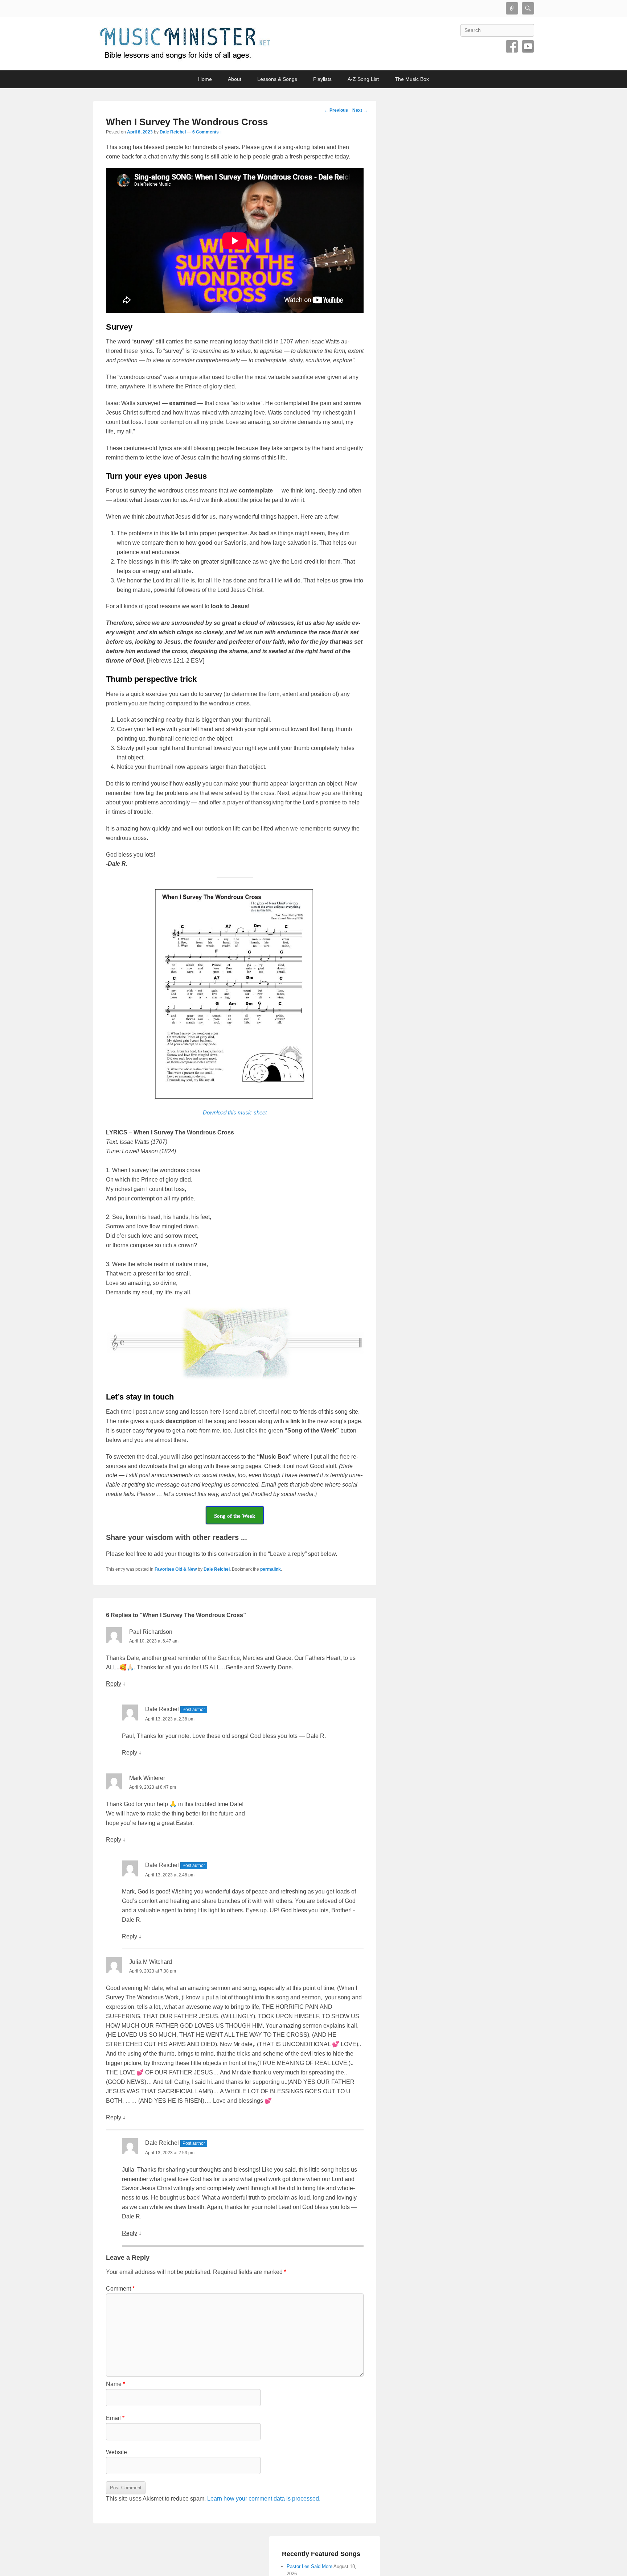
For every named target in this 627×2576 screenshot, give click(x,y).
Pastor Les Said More (310, 2566)
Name (116, 2384)
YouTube (528, 46)
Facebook (512, 46)
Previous (336, 110)
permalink (271, 1569)
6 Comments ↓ (207, 132)
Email (115, 2418)
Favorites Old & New (176, 1569)
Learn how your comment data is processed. (264, 2499)
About (235, 79)
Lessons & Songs (277, 79)
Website (116, 2452)
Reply (114, 1684)
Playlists (322, 79)
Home (205, 79)
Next (360, 110)
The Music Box (412, 79)
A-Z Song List (363, 79)
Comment (120, 2289)
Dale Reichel (173, 132)
